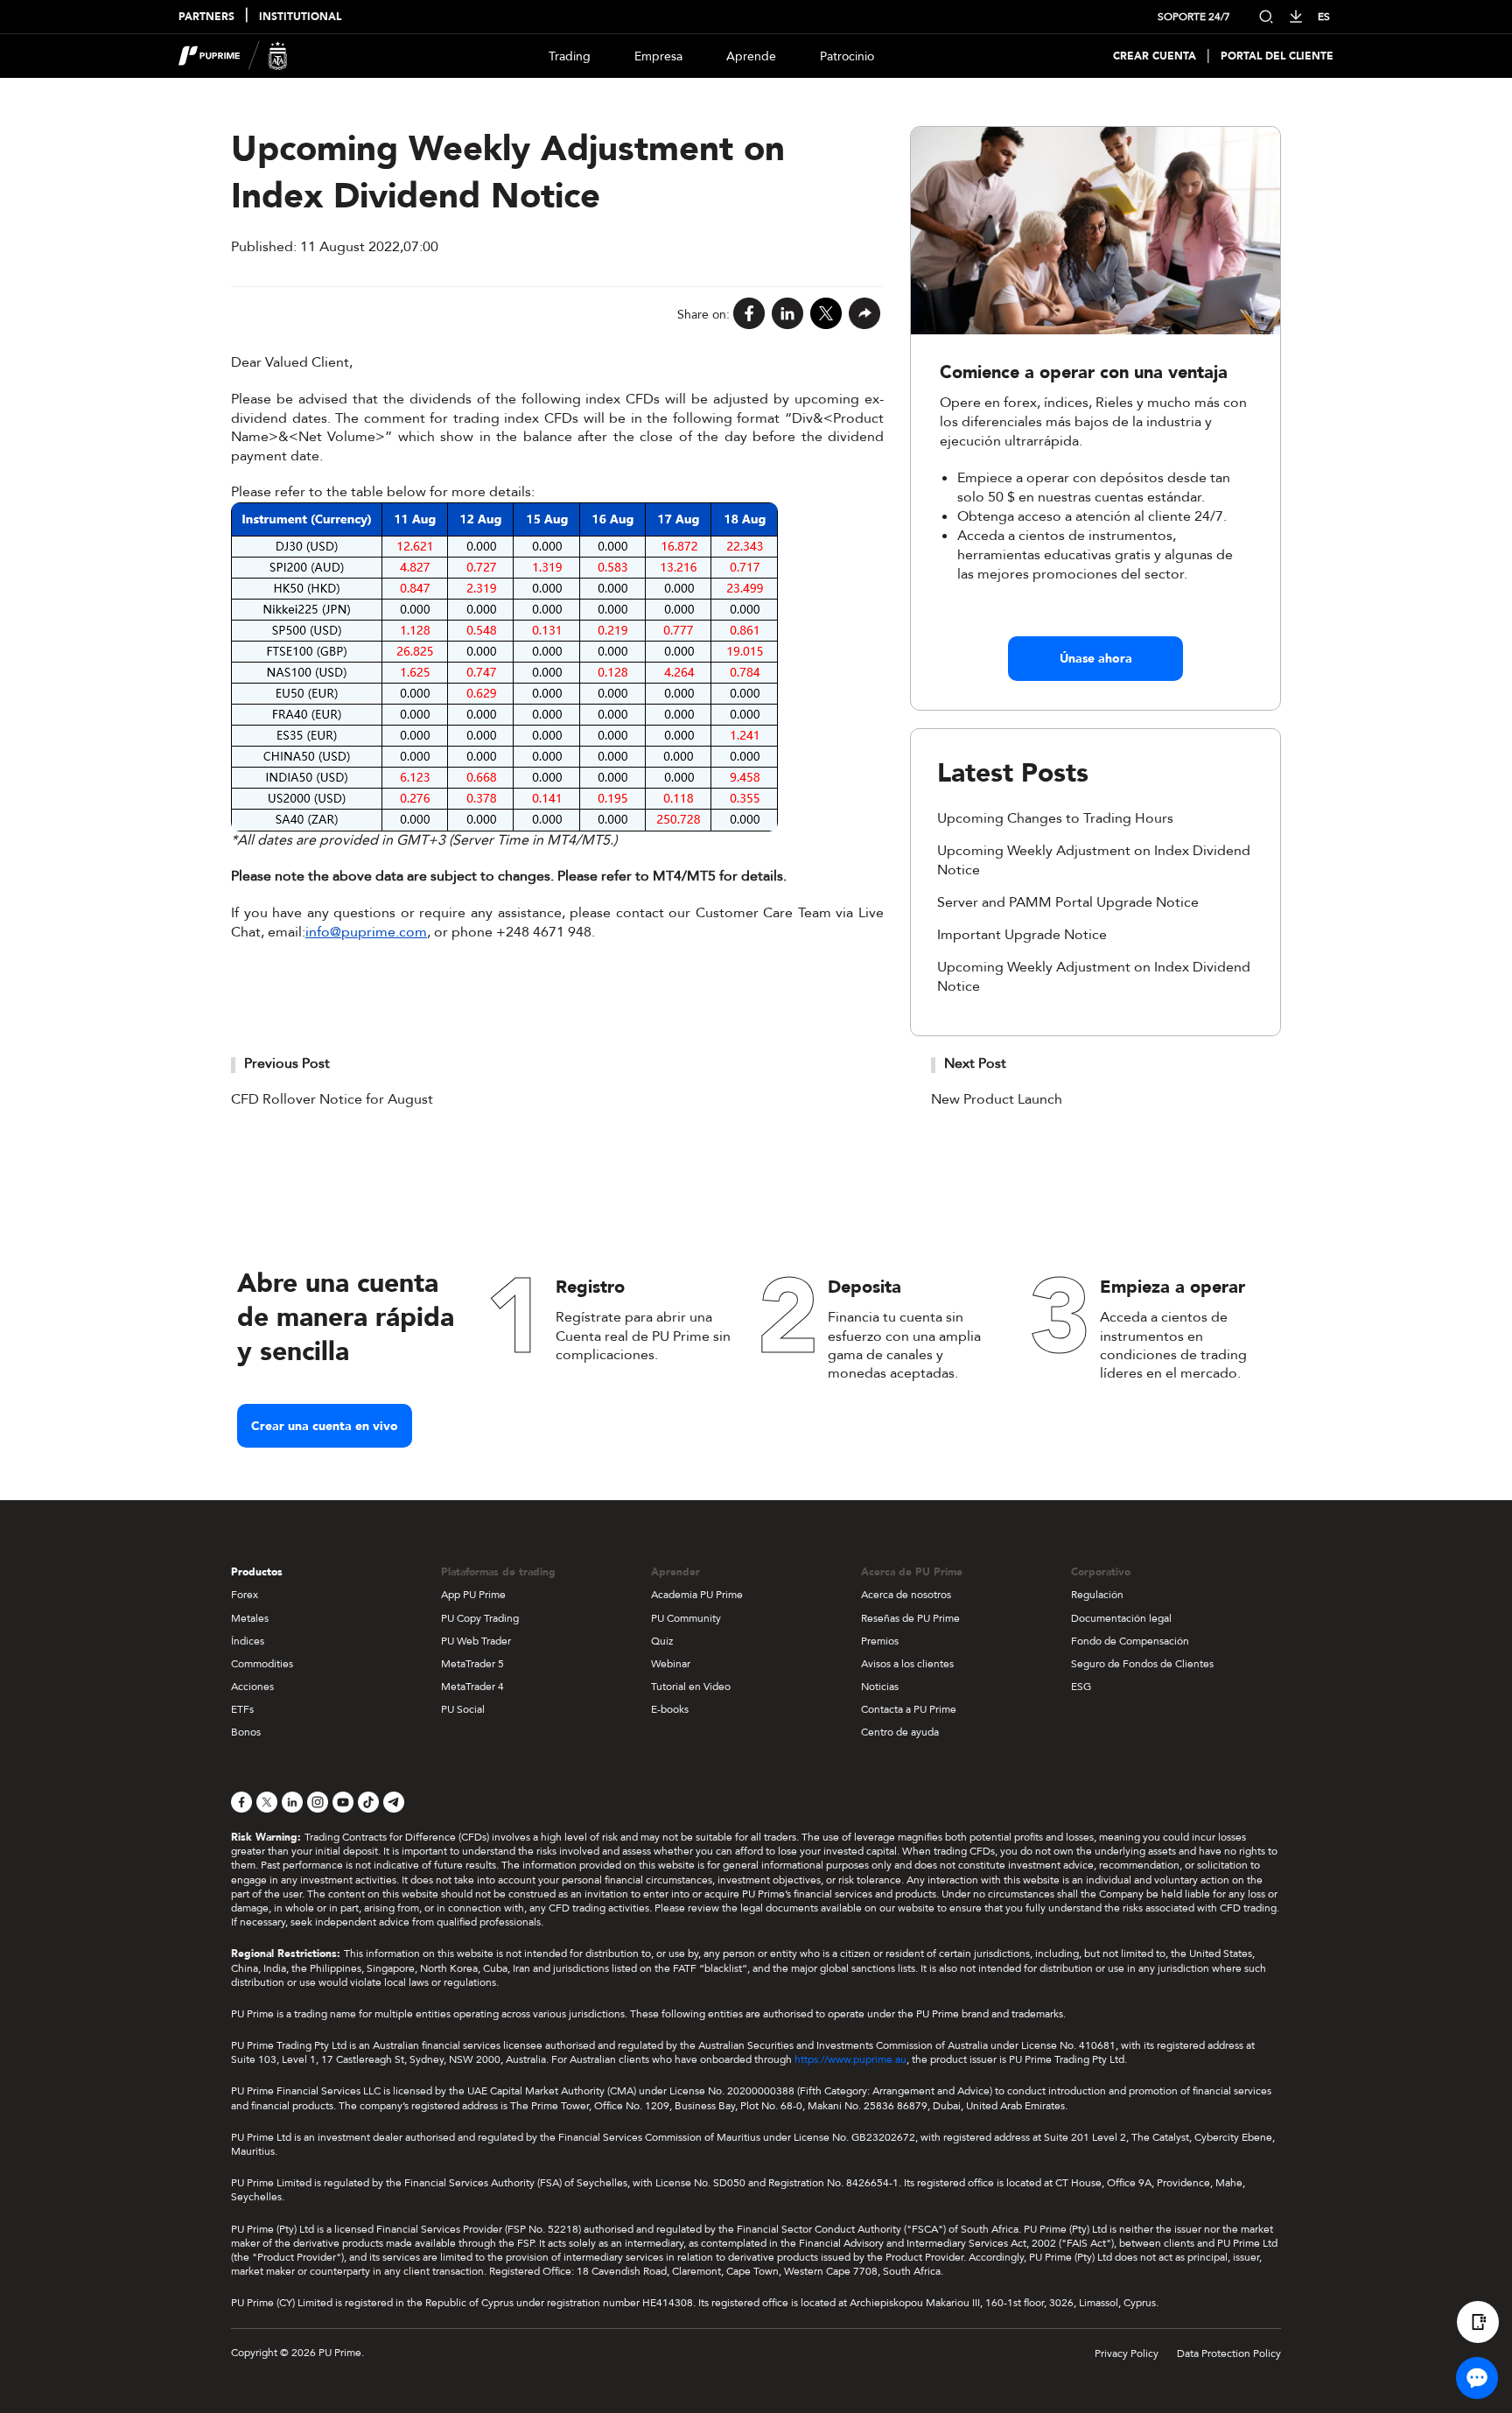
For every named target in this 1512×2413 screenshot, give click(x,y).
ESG (1081, 1687)
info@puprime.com (366, 932)
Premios (880, 1641)
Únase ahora (1096, 659)
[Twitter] (826, 315)
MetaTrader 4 (472, 1687)
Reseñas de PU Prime (910, 1618)
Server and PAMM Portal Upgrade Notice (1068, 902)
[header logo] (233, 56)
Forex (245, 1595)
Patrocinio (847, 56)
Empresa (658, 56)
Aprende (751, 56)
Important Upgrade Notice (1022, 935)
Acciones (252, 1687)
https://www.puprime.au (850, 2059)
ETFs (242, 1709)
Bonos (246, 1732)
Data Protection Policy (1229, 2353)
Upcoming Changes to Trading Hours (1055, 818)
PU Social (463, 1709)
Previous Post (287, 1063)
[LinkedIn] (787, 315)
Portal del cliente (1277, 56)
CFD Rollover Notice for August (332, 1099)
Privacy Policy (1127, 2353)
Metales (250, 1618)
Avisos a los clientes (907, 1664)
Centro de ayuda (900, 1732)
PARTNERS (206, 17)
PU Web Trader (476, 1641)
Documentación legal (1121, 1618)
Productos (257, 1572)
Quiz (662, 1641)
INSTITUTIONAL (300, 17)
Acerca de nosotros (906, 1595)
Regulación (1097, 1595)
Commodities (262, 1664)
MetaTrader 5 (472, 1664)
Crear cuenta (1155, 56)
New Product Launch (997, 1099)
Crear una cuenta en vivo (325, 1426)
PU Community (686, 1618)
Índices (248, 1641)
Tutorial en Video (691, 1687)
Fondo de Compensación (1130, 1641)
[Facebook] (749, 315)
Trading (570, 56)
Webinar (671, 1664)
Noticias (880, 1687)
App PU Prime (473, 1595)
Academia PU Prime (697, 1595)
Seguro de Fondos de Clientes (1142, 1664)
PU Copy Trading (480, 1618)
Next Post (975, 1063)
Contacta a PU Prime (909, 1709)
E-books (670, 1709)
